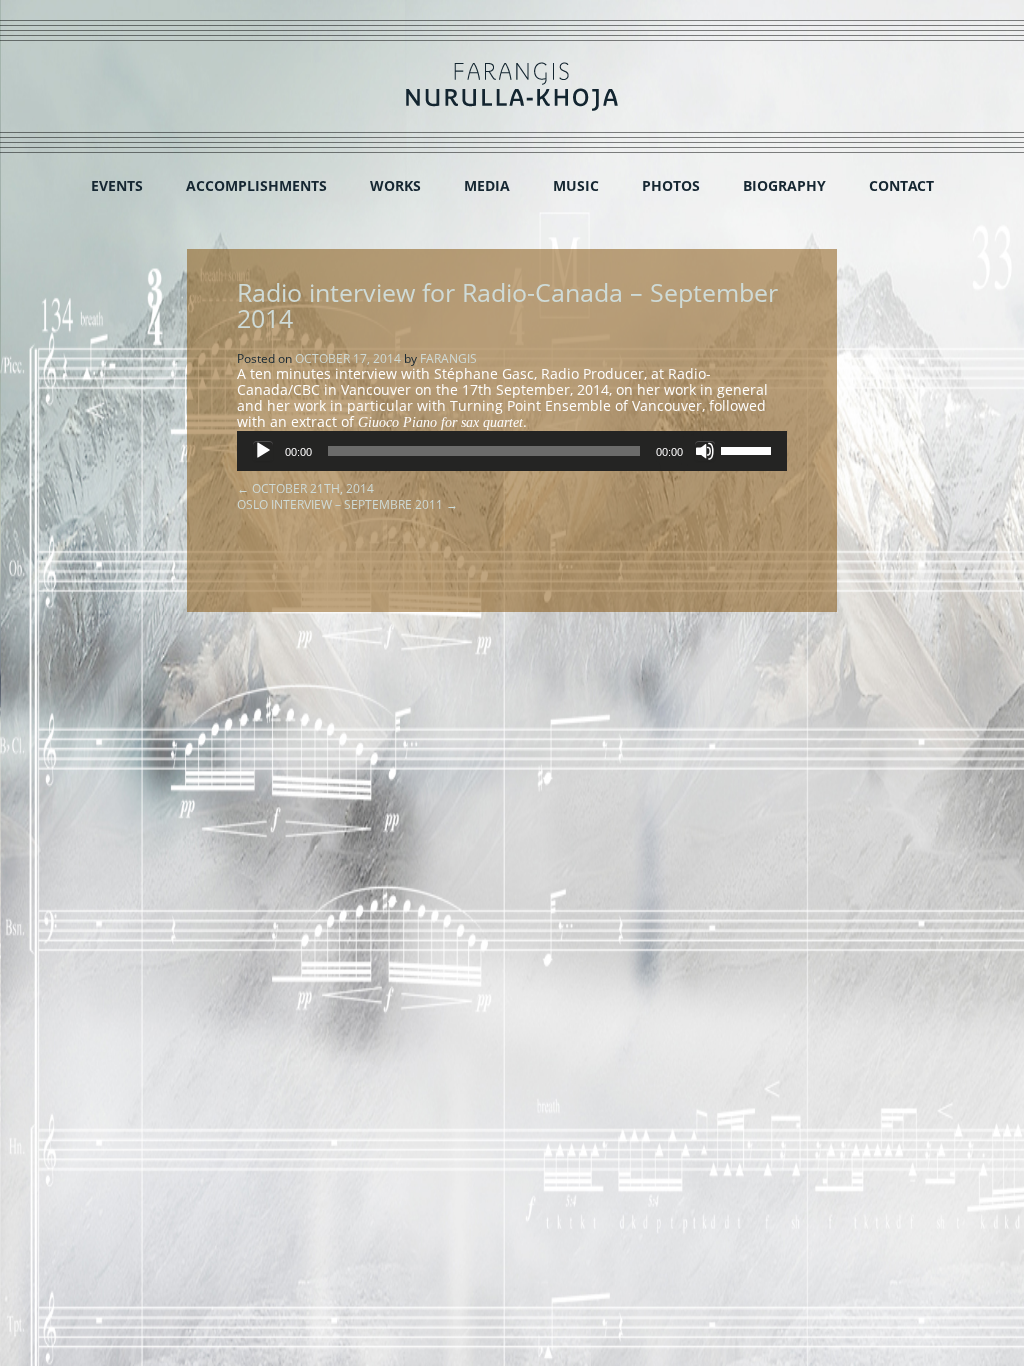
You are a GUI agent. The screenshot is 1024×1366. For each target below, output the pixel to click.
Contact (901, 185)
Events (117, 185)
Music (576, 185)
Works (395, 185)
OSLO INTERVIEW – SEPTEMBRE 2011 (347, 504)
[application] (512, 451)
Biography (784, 185)
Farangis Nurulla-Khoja (512, 86)
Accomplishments (256, 185)
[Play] (263, 451)
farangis (448, 358)
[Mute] (705, 451)
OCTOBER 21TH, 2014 (305, 488)
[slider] (749, 449)
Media (487, 185)
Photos (671, 185)
